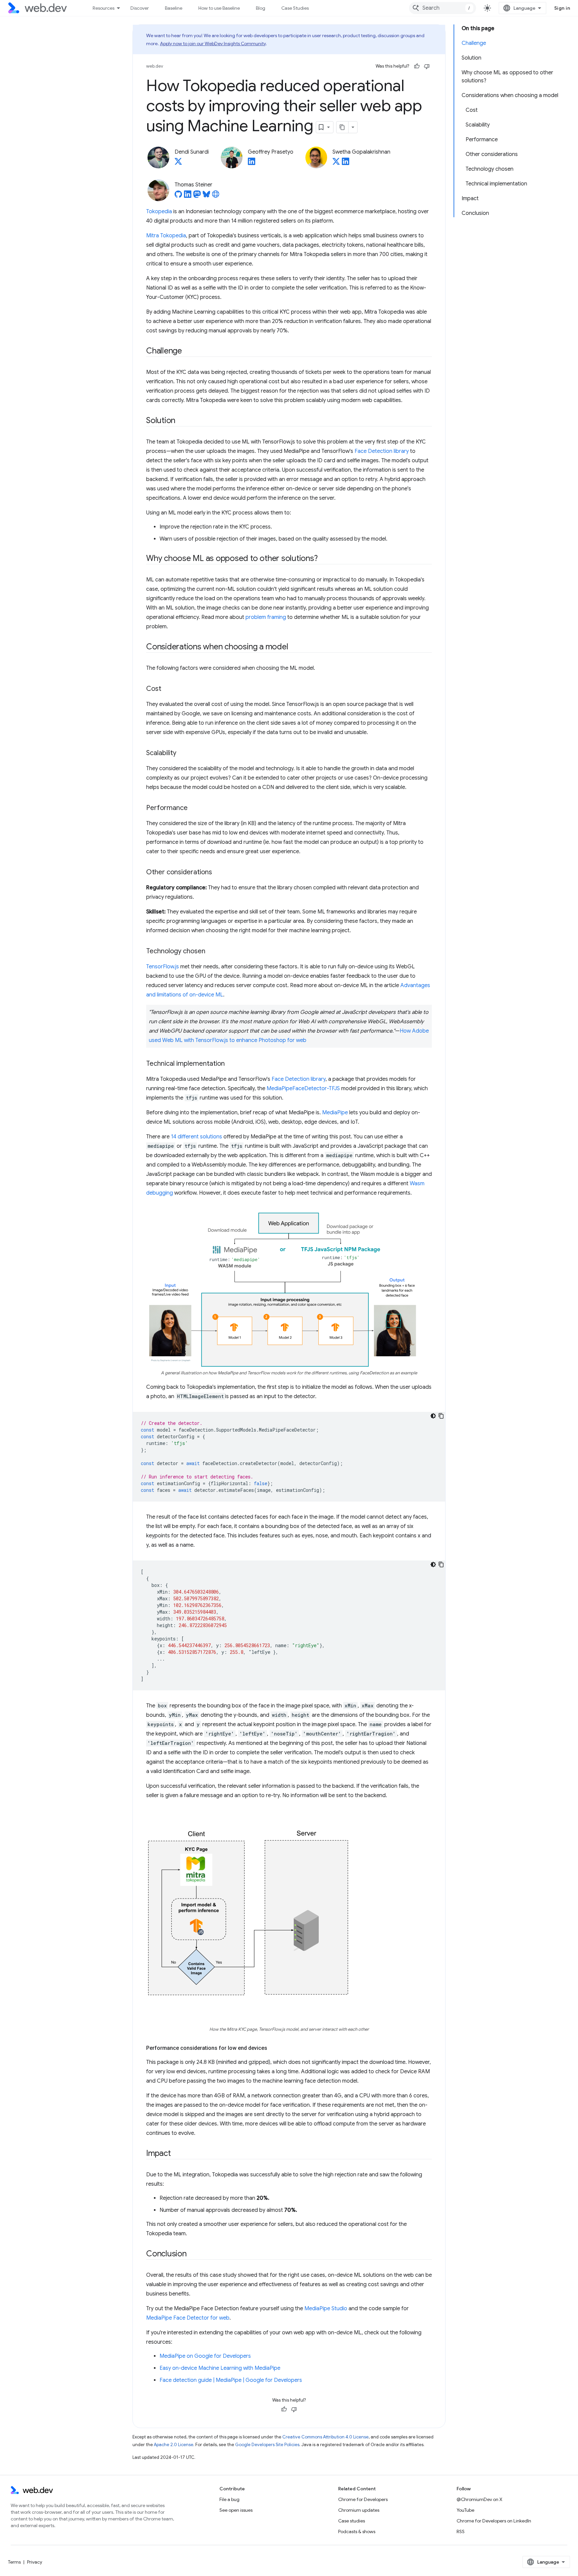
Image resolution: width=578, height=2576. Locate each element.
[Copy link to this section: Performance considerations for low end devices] (273, 2048)
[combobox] (443, 8)
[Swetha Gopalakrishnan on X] (336, 163)
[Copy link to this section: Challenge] (188, 351)
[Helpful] (417, 66)
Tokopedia (159, 212)
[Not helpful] (427, 66)
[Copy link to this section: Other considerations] (218, 873)
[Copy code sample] (441, 1416)
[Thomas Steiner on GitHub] (178, 196)
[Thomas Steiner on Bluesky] (206, 196)
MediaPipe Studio (326, 2309)
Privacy (35, 2562)
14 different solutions (197, 1137)
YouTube (465, 2510)
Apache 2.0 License (174, 2445)
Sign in (562, 8)
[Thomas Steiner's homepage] (216, 196)
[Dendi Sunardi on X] (178, 163)
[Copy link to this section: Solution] (181, 421)
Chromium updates (359, 2510)
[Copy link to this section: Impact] (177, 2154)
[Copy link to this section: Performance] (194, 808)
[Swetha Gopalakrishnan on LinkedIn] (346, 163)
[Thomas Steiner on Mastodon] (197, 196)
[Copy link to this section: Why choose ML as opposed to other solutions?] (323, 559)
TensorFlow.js (163, 967)
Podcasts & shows (357, 2531)
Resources (104, 8)
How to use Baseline (219, 8)
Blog (261, 8)
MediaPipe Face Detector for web (188, 2318)
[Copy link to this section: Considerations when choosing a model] (294, 647)
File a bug (229, 2499)
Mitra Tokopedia (166, 236)
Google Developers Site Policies (267, 2445)
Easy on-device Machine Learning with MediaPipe (220, 2368)
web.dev (155, 66)
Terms (14, 2562)
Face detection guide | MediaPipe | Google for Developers (231, 2380)
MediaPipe (335, 1113)
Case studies (352, 2521)
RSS (461, 2531)
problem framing (266, 617)
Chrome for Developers (363, 2499)
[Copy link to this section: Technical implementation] (231, 1064)
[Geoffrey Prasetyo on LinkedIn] (252, 163)
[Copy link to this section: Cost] (167, 689)
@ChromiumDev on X (479, 2499)
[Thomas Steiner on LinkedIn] (188, 196)
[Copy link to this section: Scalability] (182, 753)
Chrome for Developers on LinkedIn (494, 2521)
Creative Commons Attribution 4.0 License (325, 2437)
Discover (140, 8)
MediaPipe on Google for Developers (205, 2356)
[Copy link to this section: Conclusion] (193, 2254)
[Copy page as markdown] (343, 127)
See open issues (236, 2510)
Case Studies (295, 8)
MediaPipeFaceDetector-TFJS (303, 1089)
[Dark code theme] (433, 1416)
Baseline (174, 8)
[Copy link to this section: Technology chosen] (211, 952)
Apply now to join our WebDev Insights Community (213, 44)
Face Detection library (382, 451)
